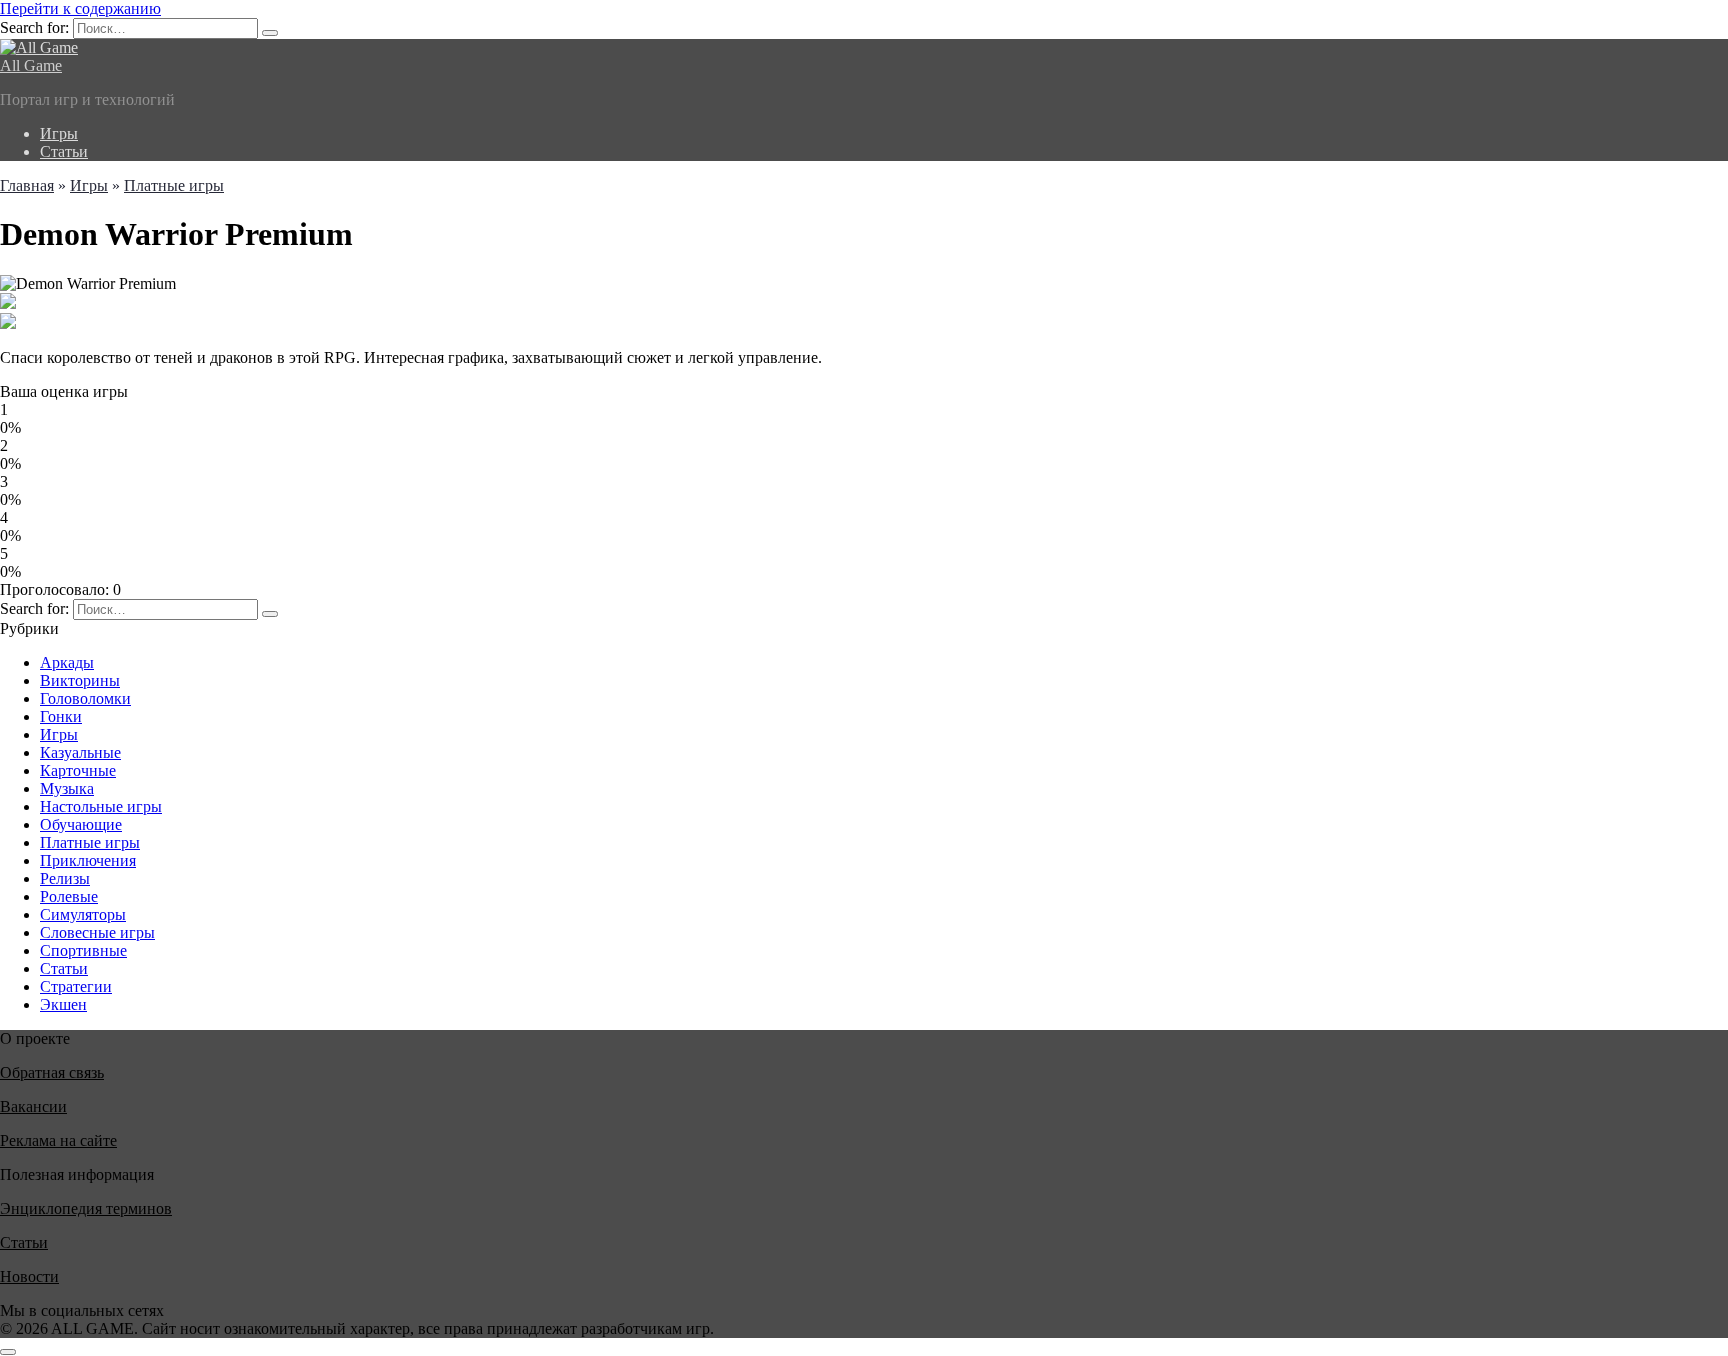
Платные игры (90, 842)
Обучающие (81, 824)
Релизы (65, 878)
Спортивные (83, 950)
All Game (31, 65)
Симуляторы (83, 914)
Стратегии (76, 986)
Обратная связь (52, 1072)
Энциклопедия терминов (86, 1208)
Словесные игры (97, 932)
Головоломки (85, 698)
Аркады (67, 662)
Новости (29, 1276)
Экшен (63, 1004)
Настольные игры (101, 806)
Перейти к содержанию (80, 8)
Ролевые (69, 896)
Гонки (61, 716)
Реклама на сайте (58, 1140)
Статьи (64, 151)
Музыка (67, 788)
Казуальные (80, 752)
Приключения (88, 860)
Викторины (80, 680)
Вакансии (33, 1106)
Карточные (78, 770)
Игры (59, 133)
